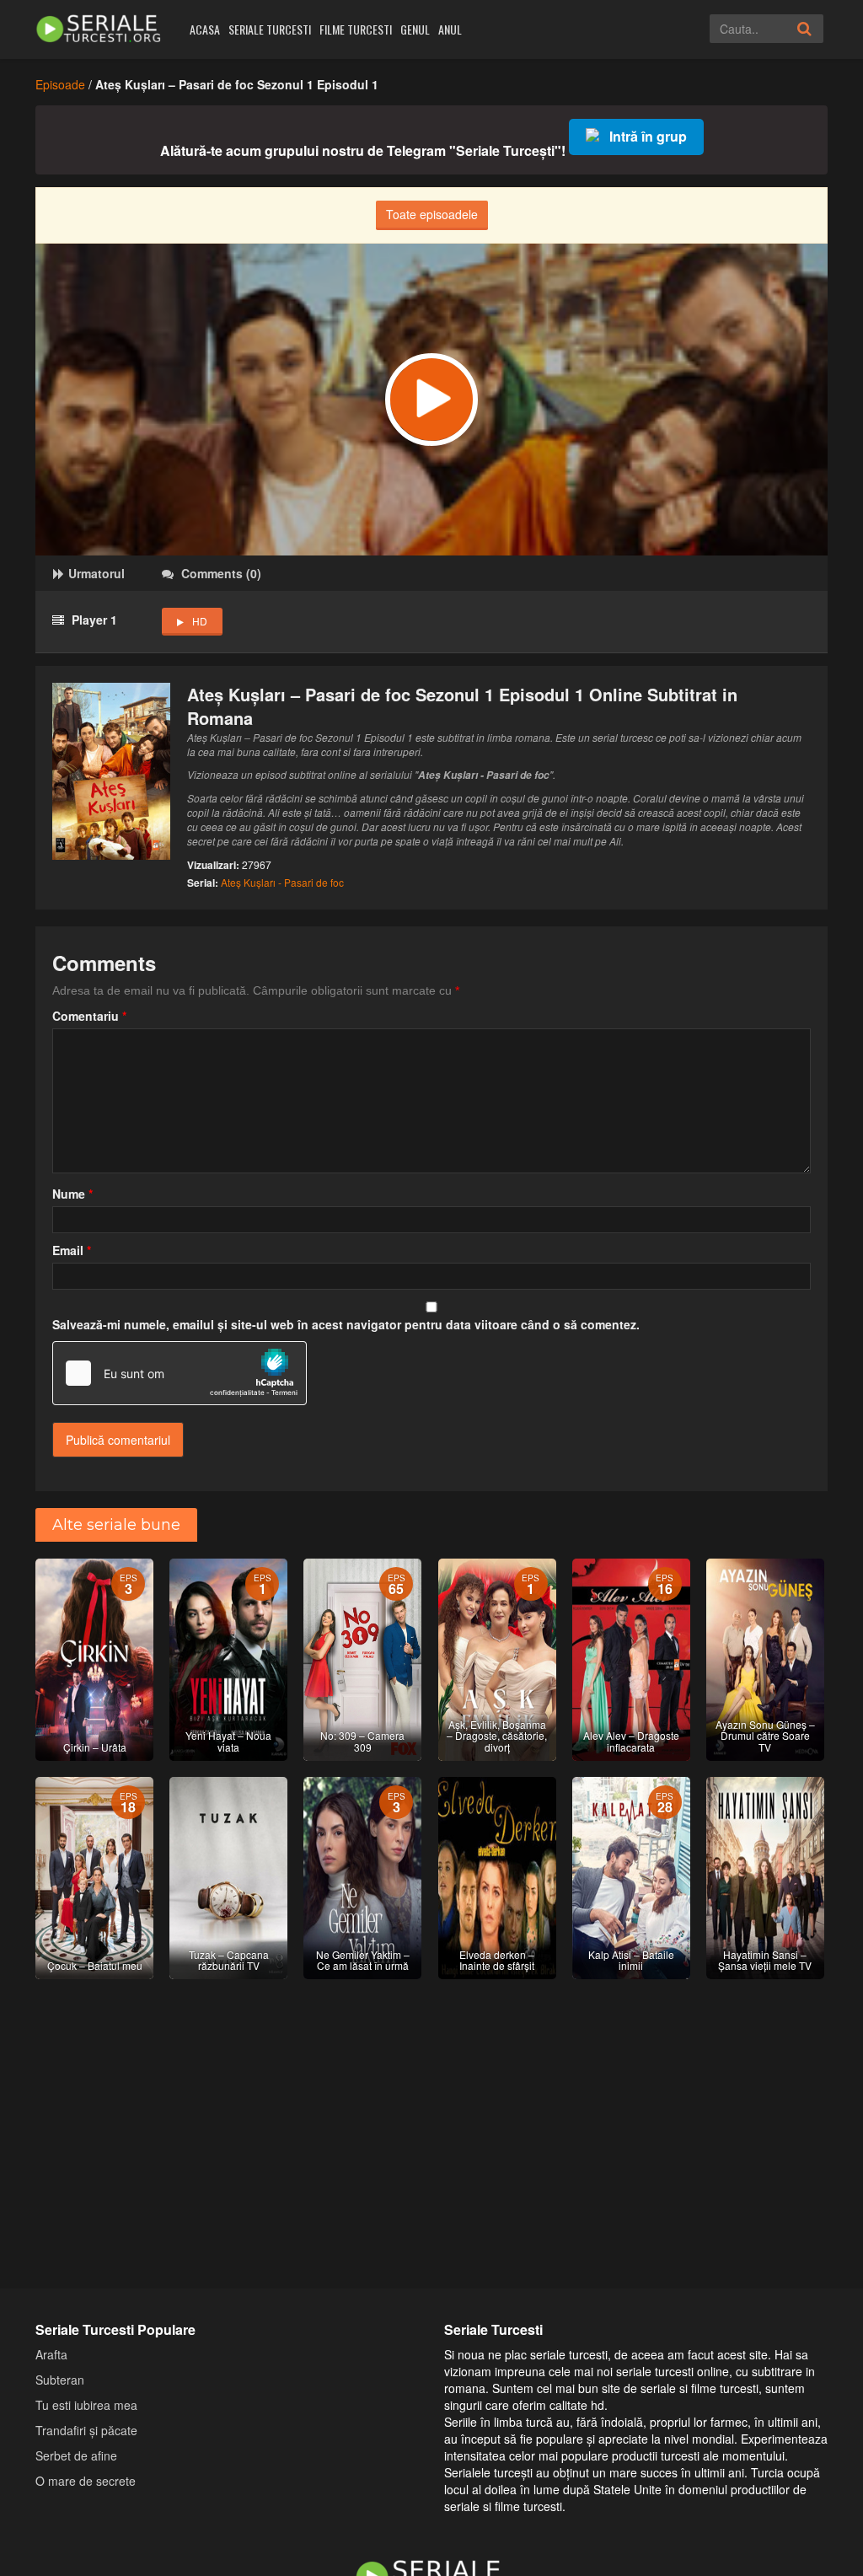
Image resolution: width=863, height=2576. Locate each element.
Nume (72, 1194)
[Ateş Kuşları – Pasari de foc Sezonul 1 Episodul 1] (431, 400)
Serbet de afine (76, 2455)
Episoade (60, 84)
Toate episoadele (432, 214)
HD (200, 621)
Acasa (205, 29)
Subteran (60, 2380)
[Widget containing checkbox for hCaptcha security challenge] (180, 1373)
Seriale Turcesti (270, 29)
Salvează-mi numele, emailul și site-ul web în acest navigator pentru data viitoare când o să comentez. (346, 1324)
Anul (450, 29)
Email (72, 1250)
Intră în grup (648, 136)
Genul (415, 29)
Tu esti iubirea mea (86, 2405)
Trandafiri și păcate (86, 2430)
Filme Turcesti (356, 29)
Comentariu (89, 1016)
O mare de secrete (86, 2481)
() (221, 573)
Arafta (51, 2354)
